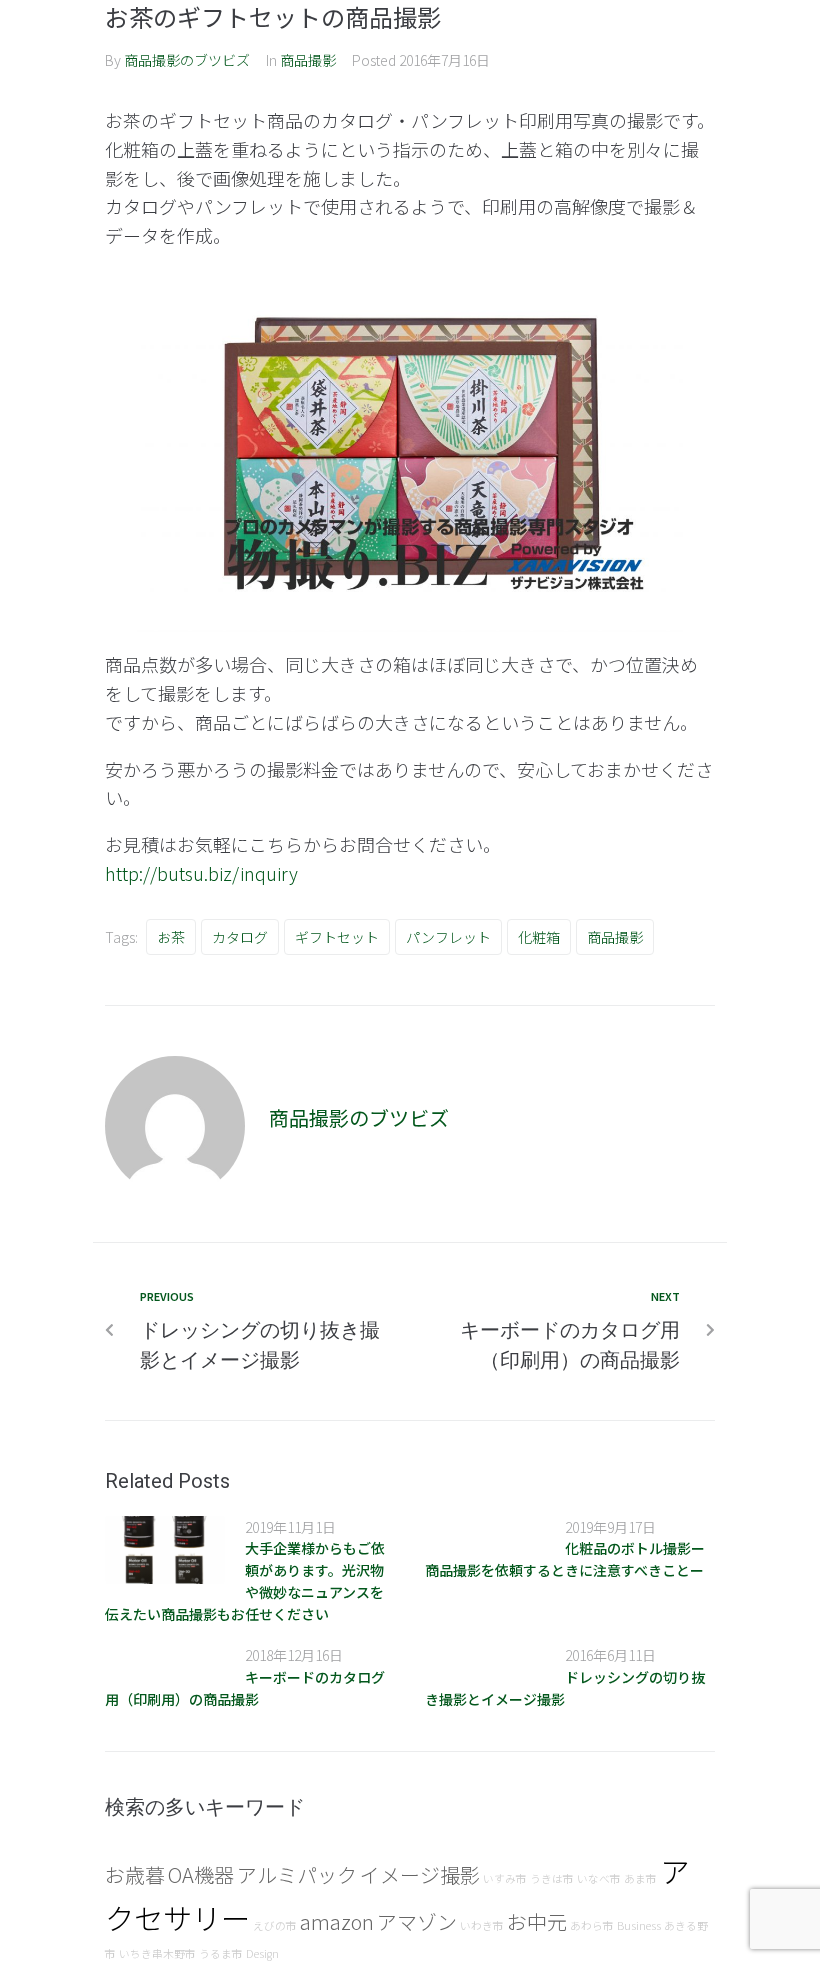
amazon (337, 1921)
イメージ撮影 (420, 1874)
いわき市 (482, 1925)
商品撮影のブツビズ (187, 60)
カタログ (240, 937)
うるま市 (221, 1953)
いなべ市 (599, 1878)
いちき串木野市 (157, 1953)
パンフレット (448, 937)
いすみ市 (505, 1878)
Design (262, 1953)
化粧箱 (539, 937)
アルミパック (297, 1874)
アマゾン (417, 1921)
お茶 (171, 937)
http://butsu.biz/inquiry (201, 873)
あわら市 (592, 1925)
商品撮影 (308, 60)
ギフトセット (337, 937)
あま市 (640, 1878)
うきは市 (552, 1878)
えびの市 (275, 1925)
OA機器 (201, 1874)
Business (639, 1925)
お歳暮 (135, 1874)
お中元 (537, 1921)
